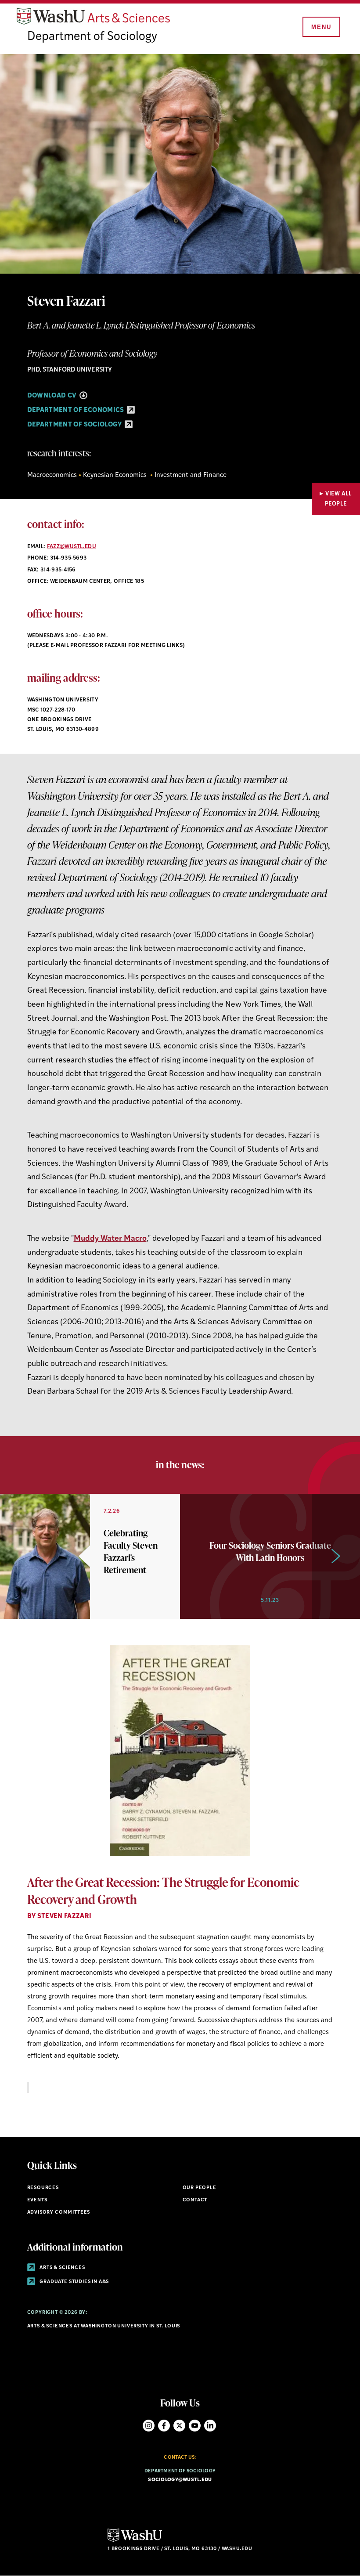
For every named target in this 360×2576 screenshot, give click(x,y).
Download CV (53, 396)
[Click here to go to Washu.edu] (135, 2541)
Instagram (149, 2426)
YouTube (195, 2426)
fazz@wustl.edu (72, 547)
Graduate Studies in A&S (74, 2282)
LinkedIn (210, 2426)
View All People (338, 499)
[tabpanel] (180, 1869)
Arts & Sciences (62, 2268)
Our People (200, 2188)
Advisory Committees (59, 2213)
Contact (195, 2200)
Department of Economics (77, 410)
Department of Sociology (92, 37)
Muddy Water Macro (110, 1239)
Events (37, 2200)
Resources (43, 2188)
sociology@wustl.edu (180, 2480)
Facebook (164, 2426)
